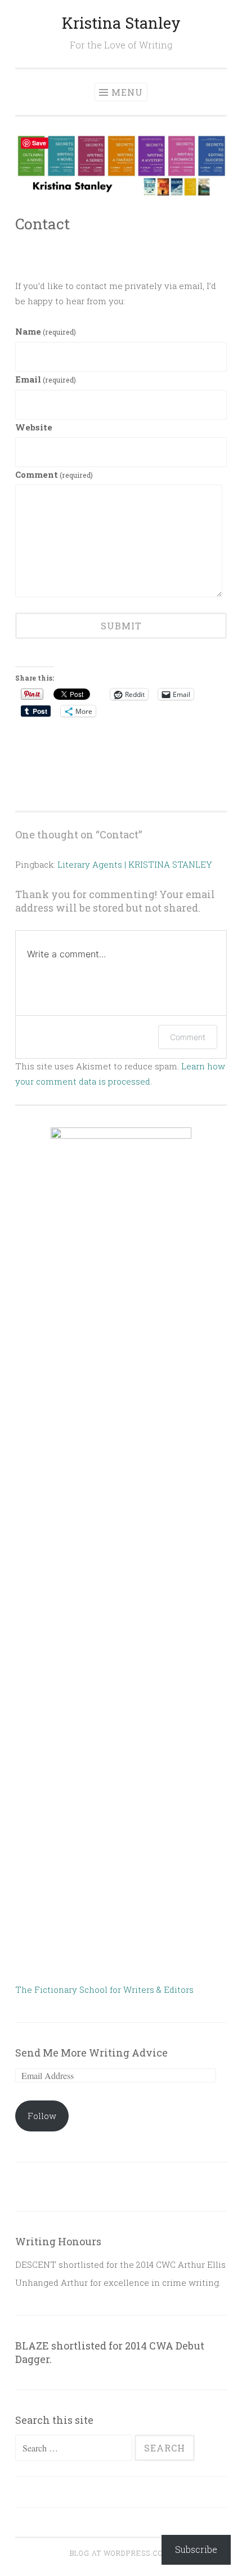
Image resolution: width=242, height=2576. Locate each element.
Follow (42, 2116)
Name (46, 331)
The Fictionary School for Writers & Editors (104, 1989)
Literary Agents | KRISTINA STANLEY (135, 864)
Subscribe (196, 2549)
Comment (54, 474)
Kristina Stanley (121, 23)
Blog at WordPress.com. (121, 2553)
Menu (127, 92)
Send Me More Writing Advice (91, 2053)
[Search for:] (75, 2448)
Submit (121, 626)
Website (34, 427)
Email (46, 379)
